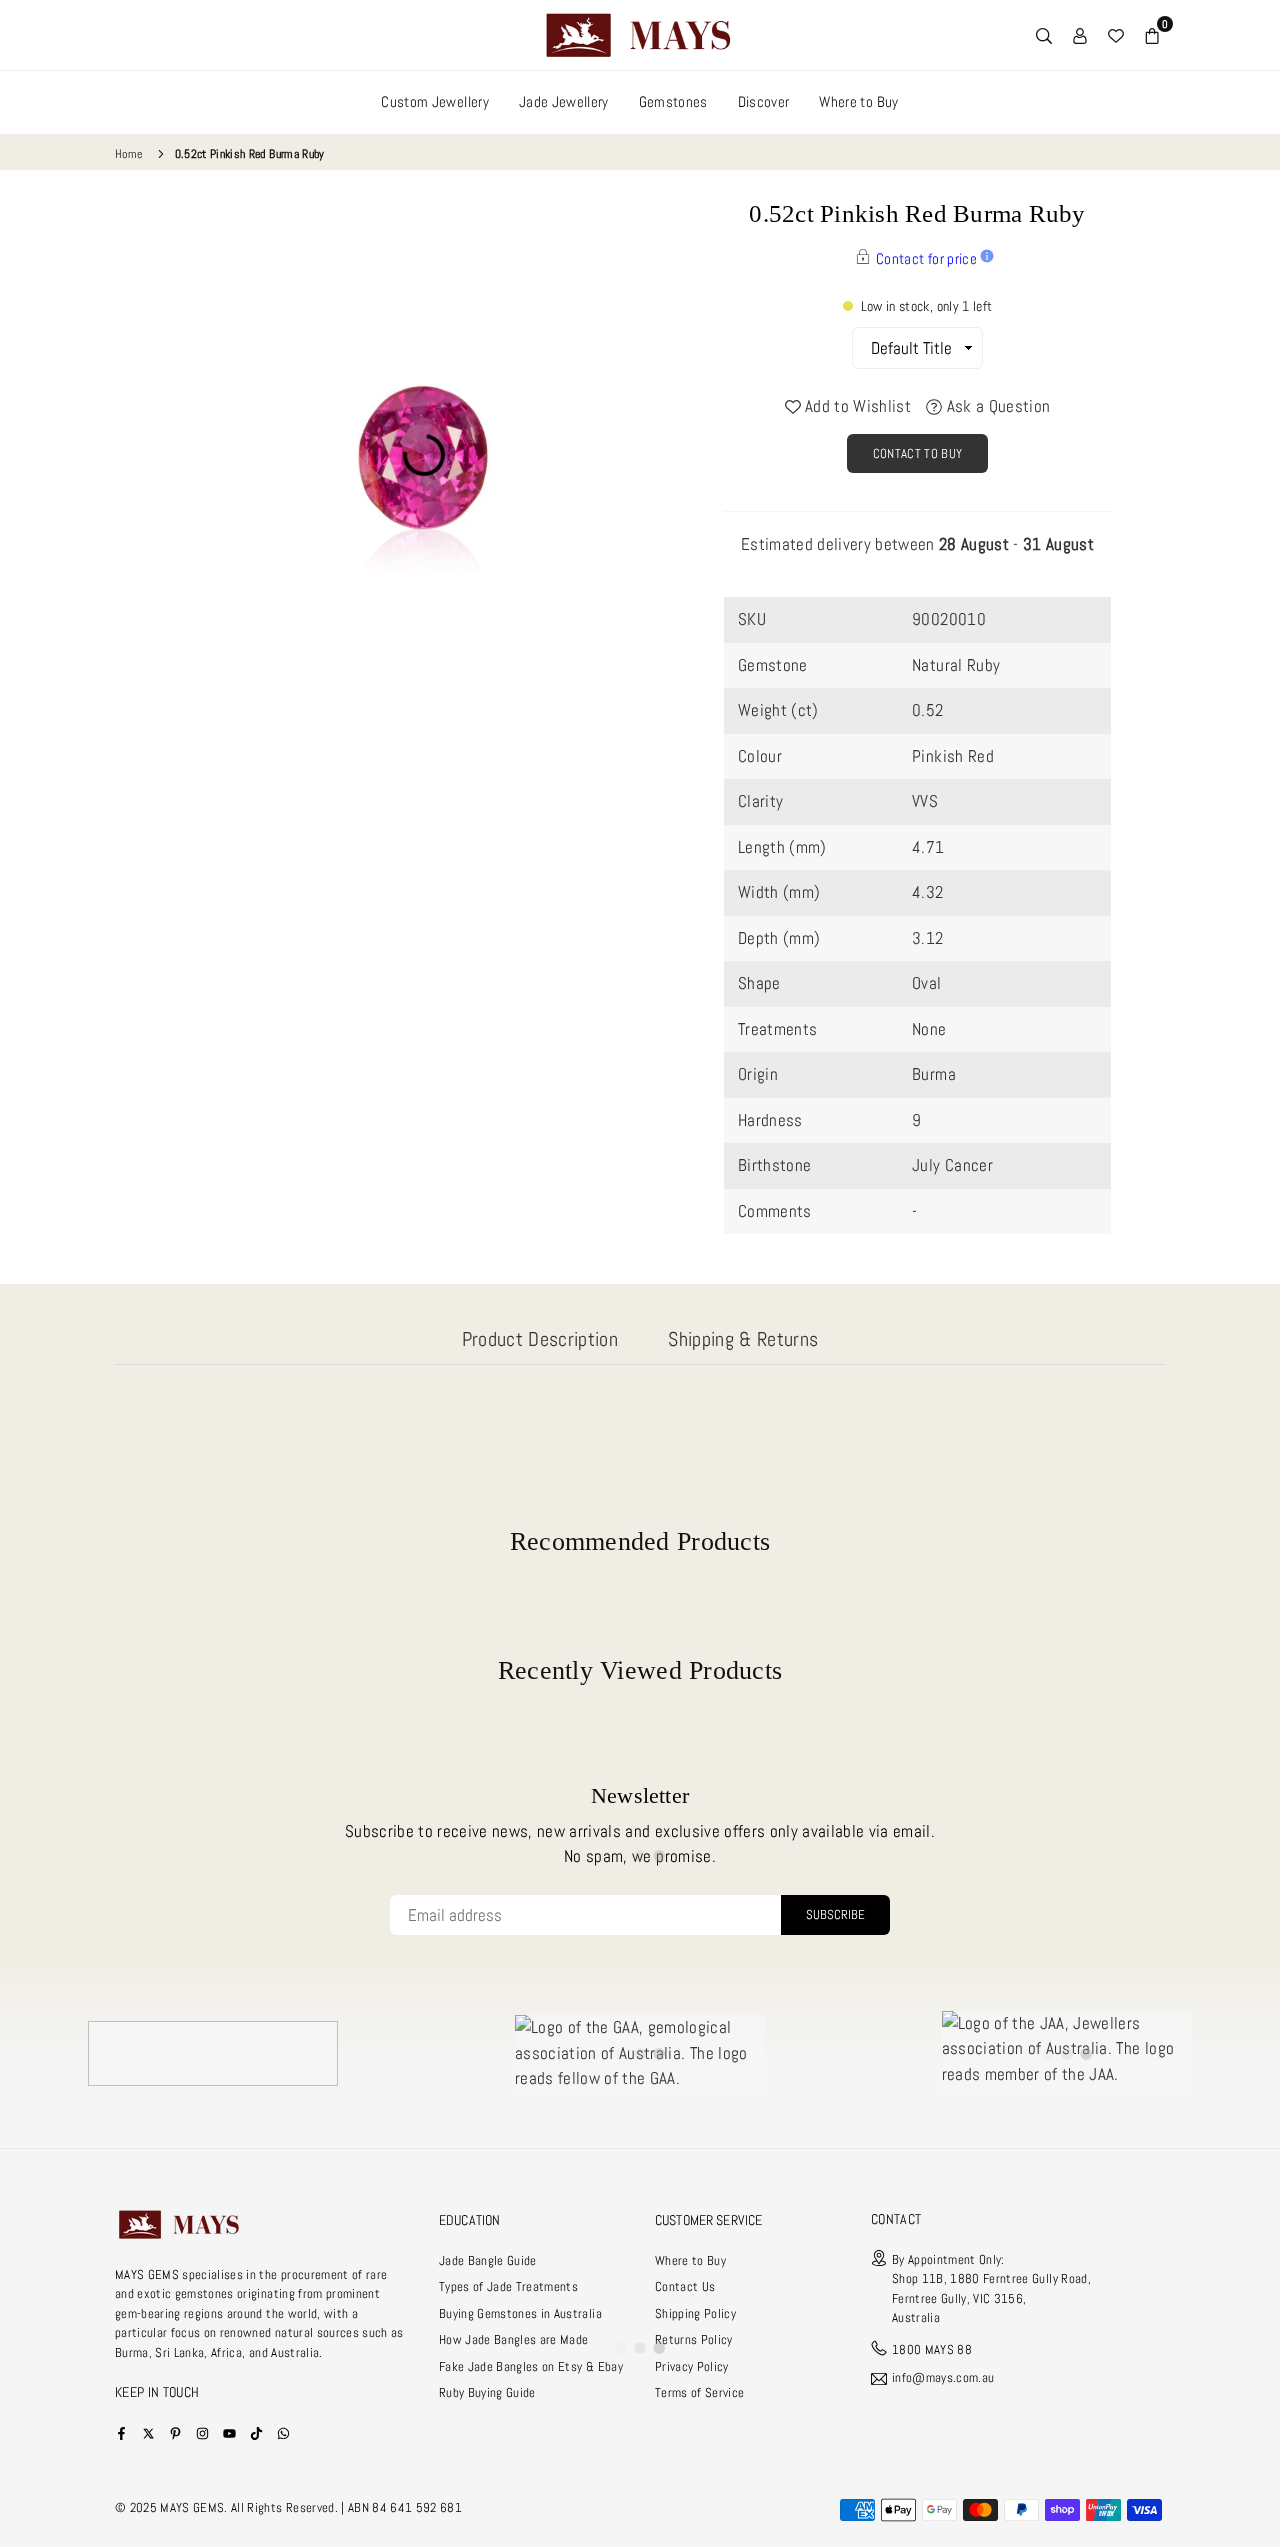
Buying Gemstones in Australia (520, 2313)
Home (128, 154)
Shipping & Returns (743, 1339)
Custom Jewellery (434, 101)
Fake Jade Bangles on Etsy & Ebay (531, 2366)
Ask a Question (996, 406)
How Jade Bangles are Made (514, 2339)
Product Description (540, 1339)
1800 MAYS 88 (932, 2349)
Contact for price (926, 258)
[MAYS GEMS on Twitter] (148, 2432)
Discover (764, 101)
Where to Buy (858, 101)
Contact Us (685, 2286)
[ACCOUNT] (1080, 35)
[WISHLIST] (1116, 35)
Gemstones (673, 101)
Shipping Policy (695, 2313)
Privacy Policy (692, 2366)
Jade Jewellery (564, 101)
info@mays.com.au (943, 2378)
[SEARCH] (1044, 35)
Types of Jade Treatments (508, 2286)
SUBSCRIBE (835, 1914)
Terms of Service (699, 2392)
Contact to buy (918, 453)
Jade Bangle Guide (488, 2260)
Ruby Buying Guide (487, 2392)
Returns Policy (694, 2339)
